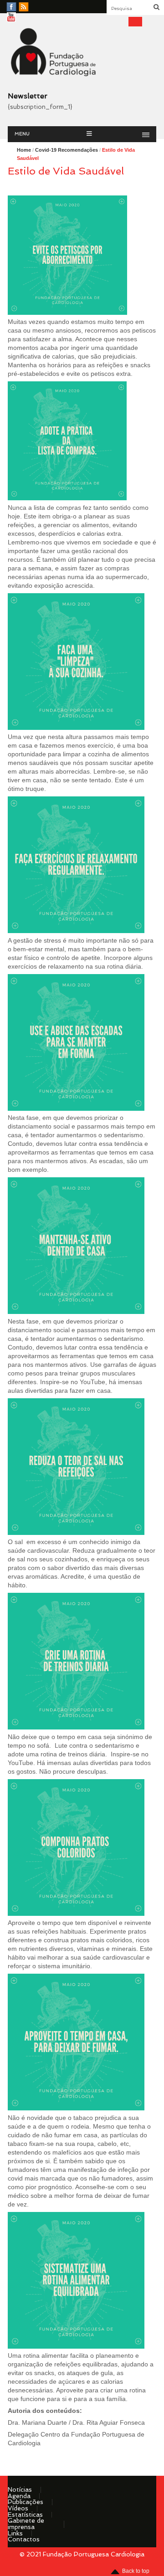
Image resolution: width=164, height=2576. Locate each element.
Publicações (26, 2502)
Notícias (20, 2489)
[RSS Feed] (24, 7)
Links (15, 2533)
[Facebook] (11, 7)
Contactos (24, 2539)
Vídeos (18, 2508)
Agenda (19, 2496)
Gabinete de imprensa (26, 2524)
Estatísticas (25, 2514)
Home (24, 150)
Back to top (136, 2571)
